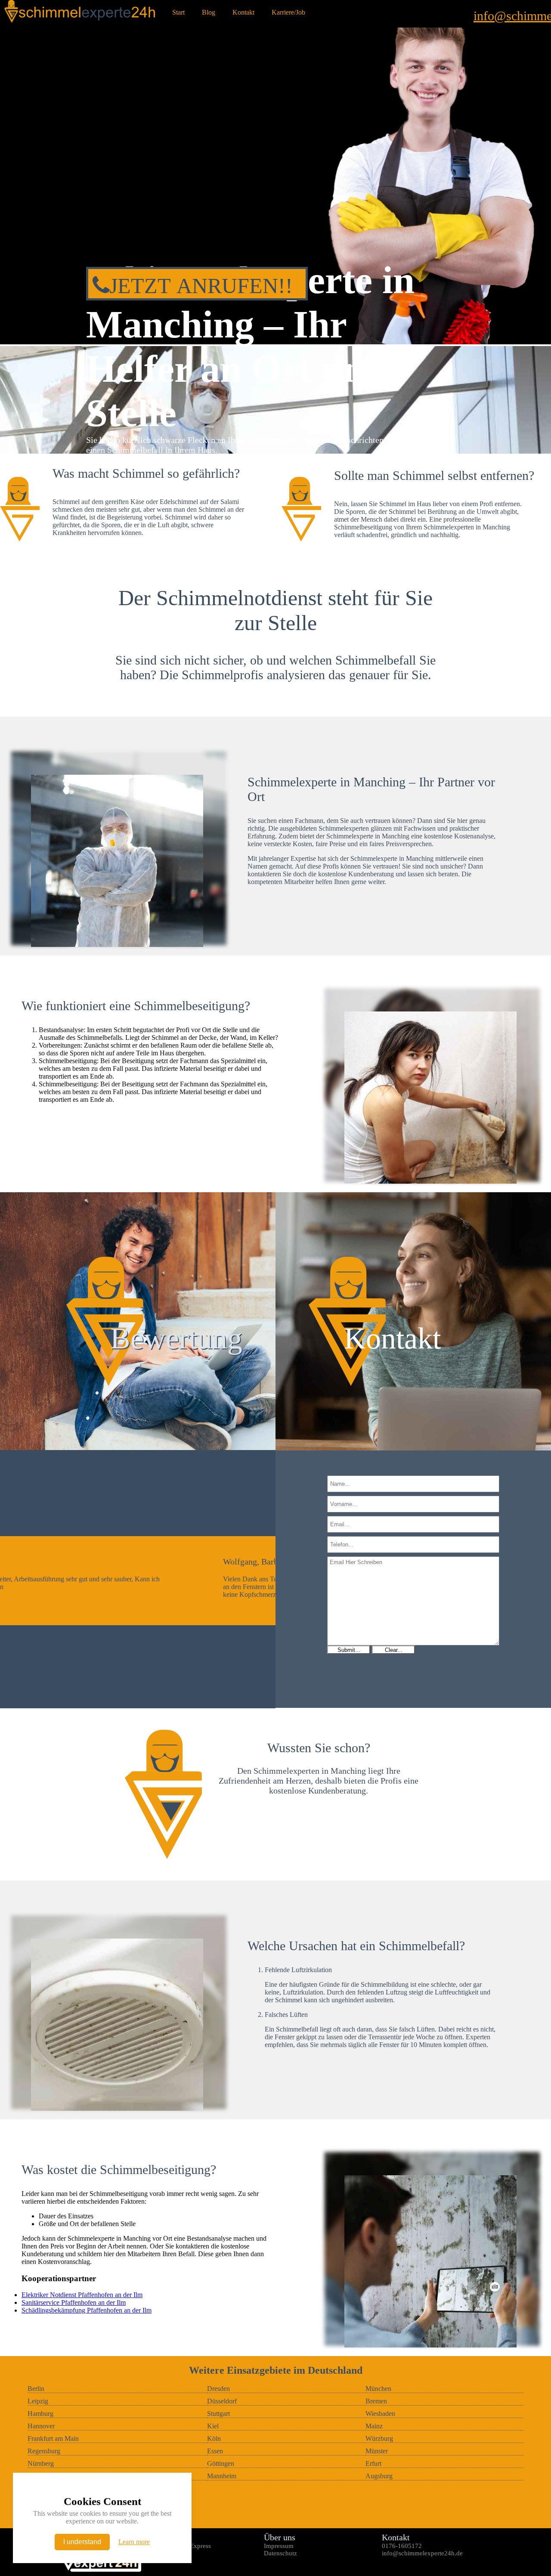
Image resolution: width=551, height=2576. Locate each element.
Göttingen (221, 2463)
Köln (214, 2438)
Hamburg (40, 2414)
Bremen (376, 2401)
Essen (215, 2451)
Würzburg (379, 2438)
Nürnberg (41, 2463)
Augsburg (379, 2476)
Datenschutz (280, 2553)
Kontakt (243, 12)
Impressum (279, 2546)
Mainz (374, 2426)
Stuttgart (218, 2414)
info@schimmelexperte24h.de (422, 2553)
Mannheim (222, 2476)
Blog (209, 12)
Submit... (349, 1650)
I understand (82, 2542)
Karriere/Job (288, 12)
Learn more (134, 2542)
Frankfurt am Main (53, 2438)
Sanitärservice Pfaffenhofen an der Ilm (74, 2302)
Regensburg (44, 2451)
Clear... (394, 1650)
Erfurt (373, 2463)
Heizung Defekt (167, 2553)
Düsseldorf (222, 2401)
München (378, 2389)
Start (178, 12)
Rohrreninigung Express (178, 2546)
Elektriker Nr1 (165, 2561)
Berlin (36, 2389)
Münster (377, 2451)
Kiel (213, 2426)
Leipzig (38, 2401)
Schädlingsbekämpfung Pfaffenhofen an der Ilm (87, 2310)
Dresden (218, 2389)
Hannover (41, 2426)
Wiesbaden (380, 2414)
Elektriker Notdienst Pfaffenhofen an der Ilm (82, 2295)
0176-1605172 (402, 2546)
